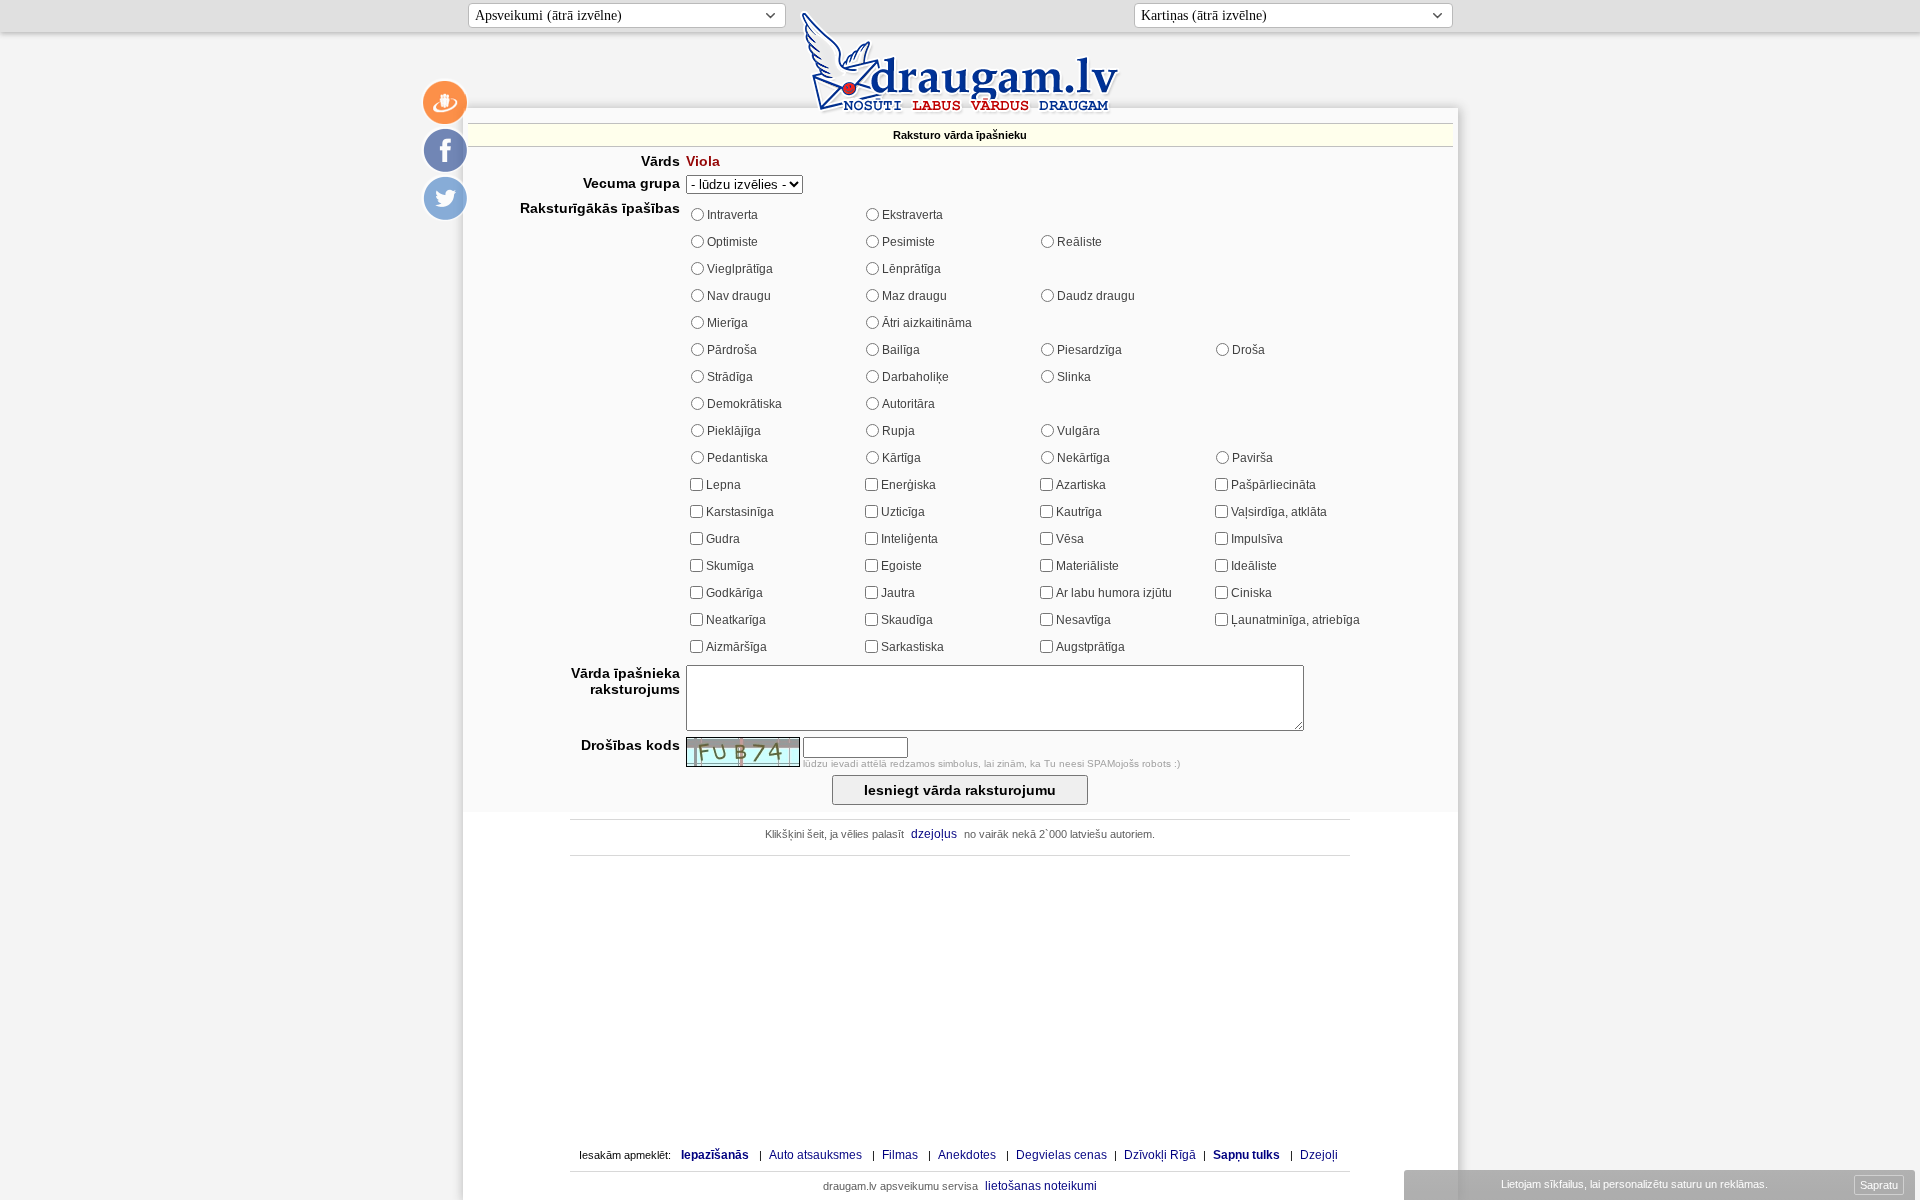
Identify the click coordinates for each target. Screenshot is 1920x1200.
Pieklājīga (734, 431)
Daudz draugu (1096, 296)
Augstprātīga (1090, 647)
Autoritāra (908, 404)
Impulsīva (1257, 539)
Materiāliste (1087, 566)
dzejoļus (934, 834)
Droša (1248, 350)
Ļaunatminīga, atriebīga (1295, 620)
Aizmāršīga (736, 647)
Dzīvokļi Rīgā (1160, 1155)
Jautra (898, 593)
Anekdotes (967, 1155)
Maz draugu (914, 296)
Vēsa (1070, 539)
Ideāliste (1254, 566)
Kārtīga (901, 458)
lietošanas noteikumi (1041, 1186)
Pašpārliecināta (1273, 485)
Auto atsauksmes (815, 1155)
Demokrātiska (744, 404)
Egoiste (901, 566)
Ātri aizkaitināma (927, 323)
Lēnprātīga (911, 269)
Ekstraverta (912, 215)
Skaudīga (907, 620)
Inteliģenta (909, 539)
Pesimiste (908, 242)
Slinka (1074, 377)
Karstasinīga (740, 512)
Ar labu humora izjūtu (1114, 593)
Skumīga (730, 566)
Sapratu (1879, 1185)
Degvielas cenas (1061, 1155)
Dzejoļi (1319, 1155)
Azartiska (1081, 485)
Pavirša (1252, 458)
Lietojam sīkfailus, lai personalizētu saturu (1633, 1184)
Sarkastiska (912, 647)
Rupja (898, 431)
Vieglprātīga (740, 269)
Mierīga (727, 323)
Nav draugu (739, 296)
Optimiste (732, 242)
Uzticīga (903, 512)
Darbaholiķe (915, 377)
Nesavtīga (1083, 620)
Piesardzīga (1089, 350)
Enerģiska (908, 485)
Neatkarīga (736, 620)
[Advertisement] (960, 1001)
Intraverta (732, 215)
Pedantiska (737, 458)
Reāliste (1079, 242)
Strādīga (730, 377)
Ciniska (1251, 593)
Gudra (723, 539)
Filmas (900, 1155)
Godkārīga (734, 593)
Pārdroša (732, 350)
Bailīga (901, 350)
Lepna (723, 485)
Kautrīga (1079, 512)
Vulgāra (1078, 431)
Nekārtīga (1083, 458)
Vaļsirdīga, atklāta (1279, 512)
